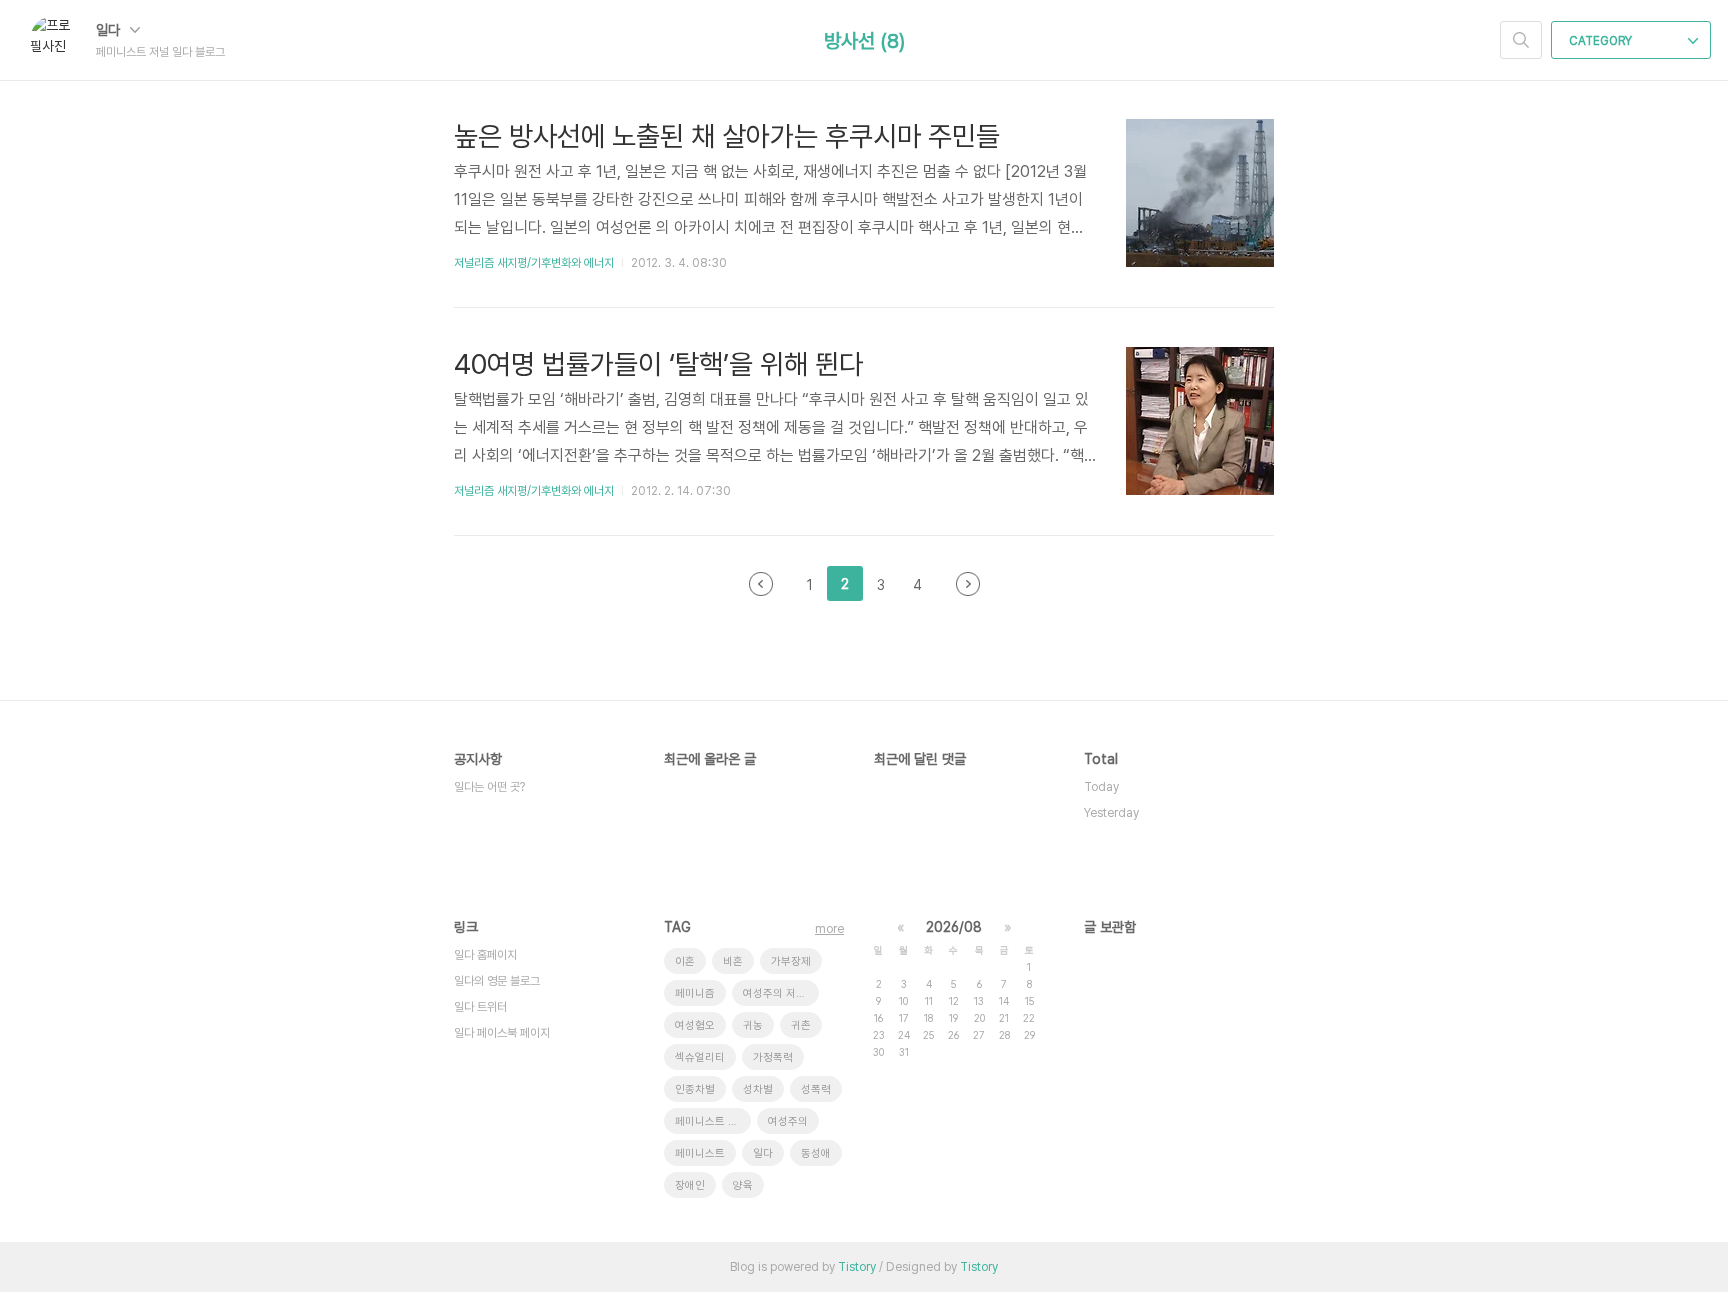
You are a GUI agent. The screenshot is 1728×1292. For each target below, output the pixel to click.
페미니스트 (700, 1153)
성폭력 (816, 1089)
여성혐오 (695, 1025)
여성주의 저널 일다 (781, 993)
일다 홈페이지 (485, 955)
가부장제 (791, 961)
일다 (110, 30)
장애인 (690, 1185)
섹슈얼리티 (700, 1057)
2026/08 (954, 927)
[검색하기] (1521, 40)
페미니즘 (695, 993)
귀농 (753, 1025)
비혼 (733, 961)
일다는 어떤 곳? (489, 787)
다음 (968, 584)
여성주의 (788, 1121)
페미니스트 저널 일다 (713, 1121)
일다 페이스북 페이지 (502, 1033)
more (829, 929)
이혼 (685, 961)
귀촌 (801, 1025)
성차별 (758, 1089)
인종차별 (695, 1089)
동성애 (816, 1153)
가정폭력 (773, 1057)
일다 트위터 (480, 1007)
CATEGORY (1602, 41)
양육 (743, 1185)
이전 (761, 584)
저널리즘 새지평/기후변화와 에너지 (534, 263)
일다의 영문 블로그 (497, 981)
